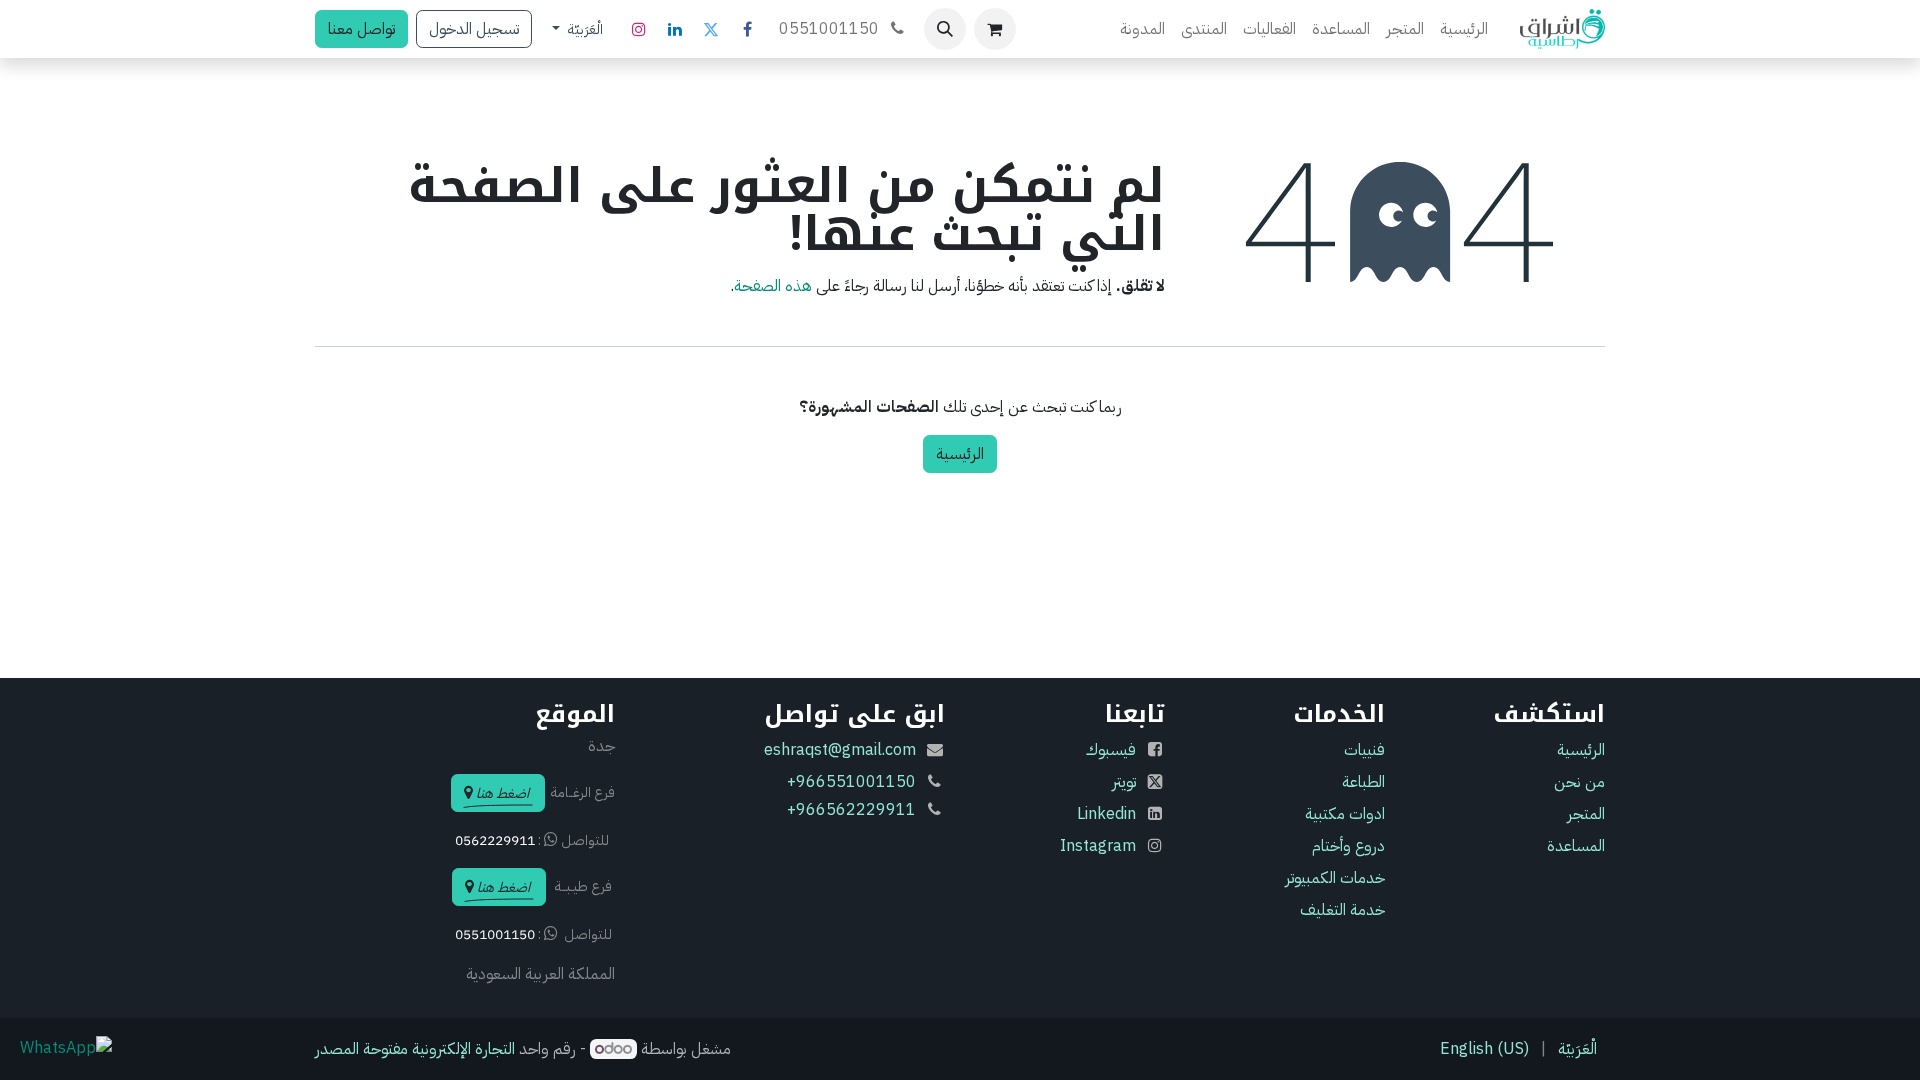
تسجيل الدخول (474, 29)
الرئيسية (960, 454)
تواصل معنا (361, 29)
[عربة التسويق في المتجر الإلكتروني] (995, 29)
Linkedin (1106, 814)
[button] (945, 29)
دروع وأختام (1348, 846)
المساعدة (1576, 846)
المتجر (1586, 814)
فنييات (1362, 750)
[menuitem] (1464, 29)
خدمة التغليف (1342, 910)
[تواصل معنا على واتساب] (66, 1047)
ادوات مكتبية (1345, 814)
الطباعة (1363, 782)
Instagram (1098, 846)
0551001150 (831, 29)
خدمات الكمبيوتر (1335, 878)
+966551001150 (851, 782)
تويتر (1124, 782)
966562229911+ (851, 810)
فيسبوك (1111, 750)
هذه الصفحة (773, 286)
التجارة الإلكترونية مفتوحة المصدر (415, 1049)
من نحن (1579, 782)
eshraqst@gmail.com (840, 750)
